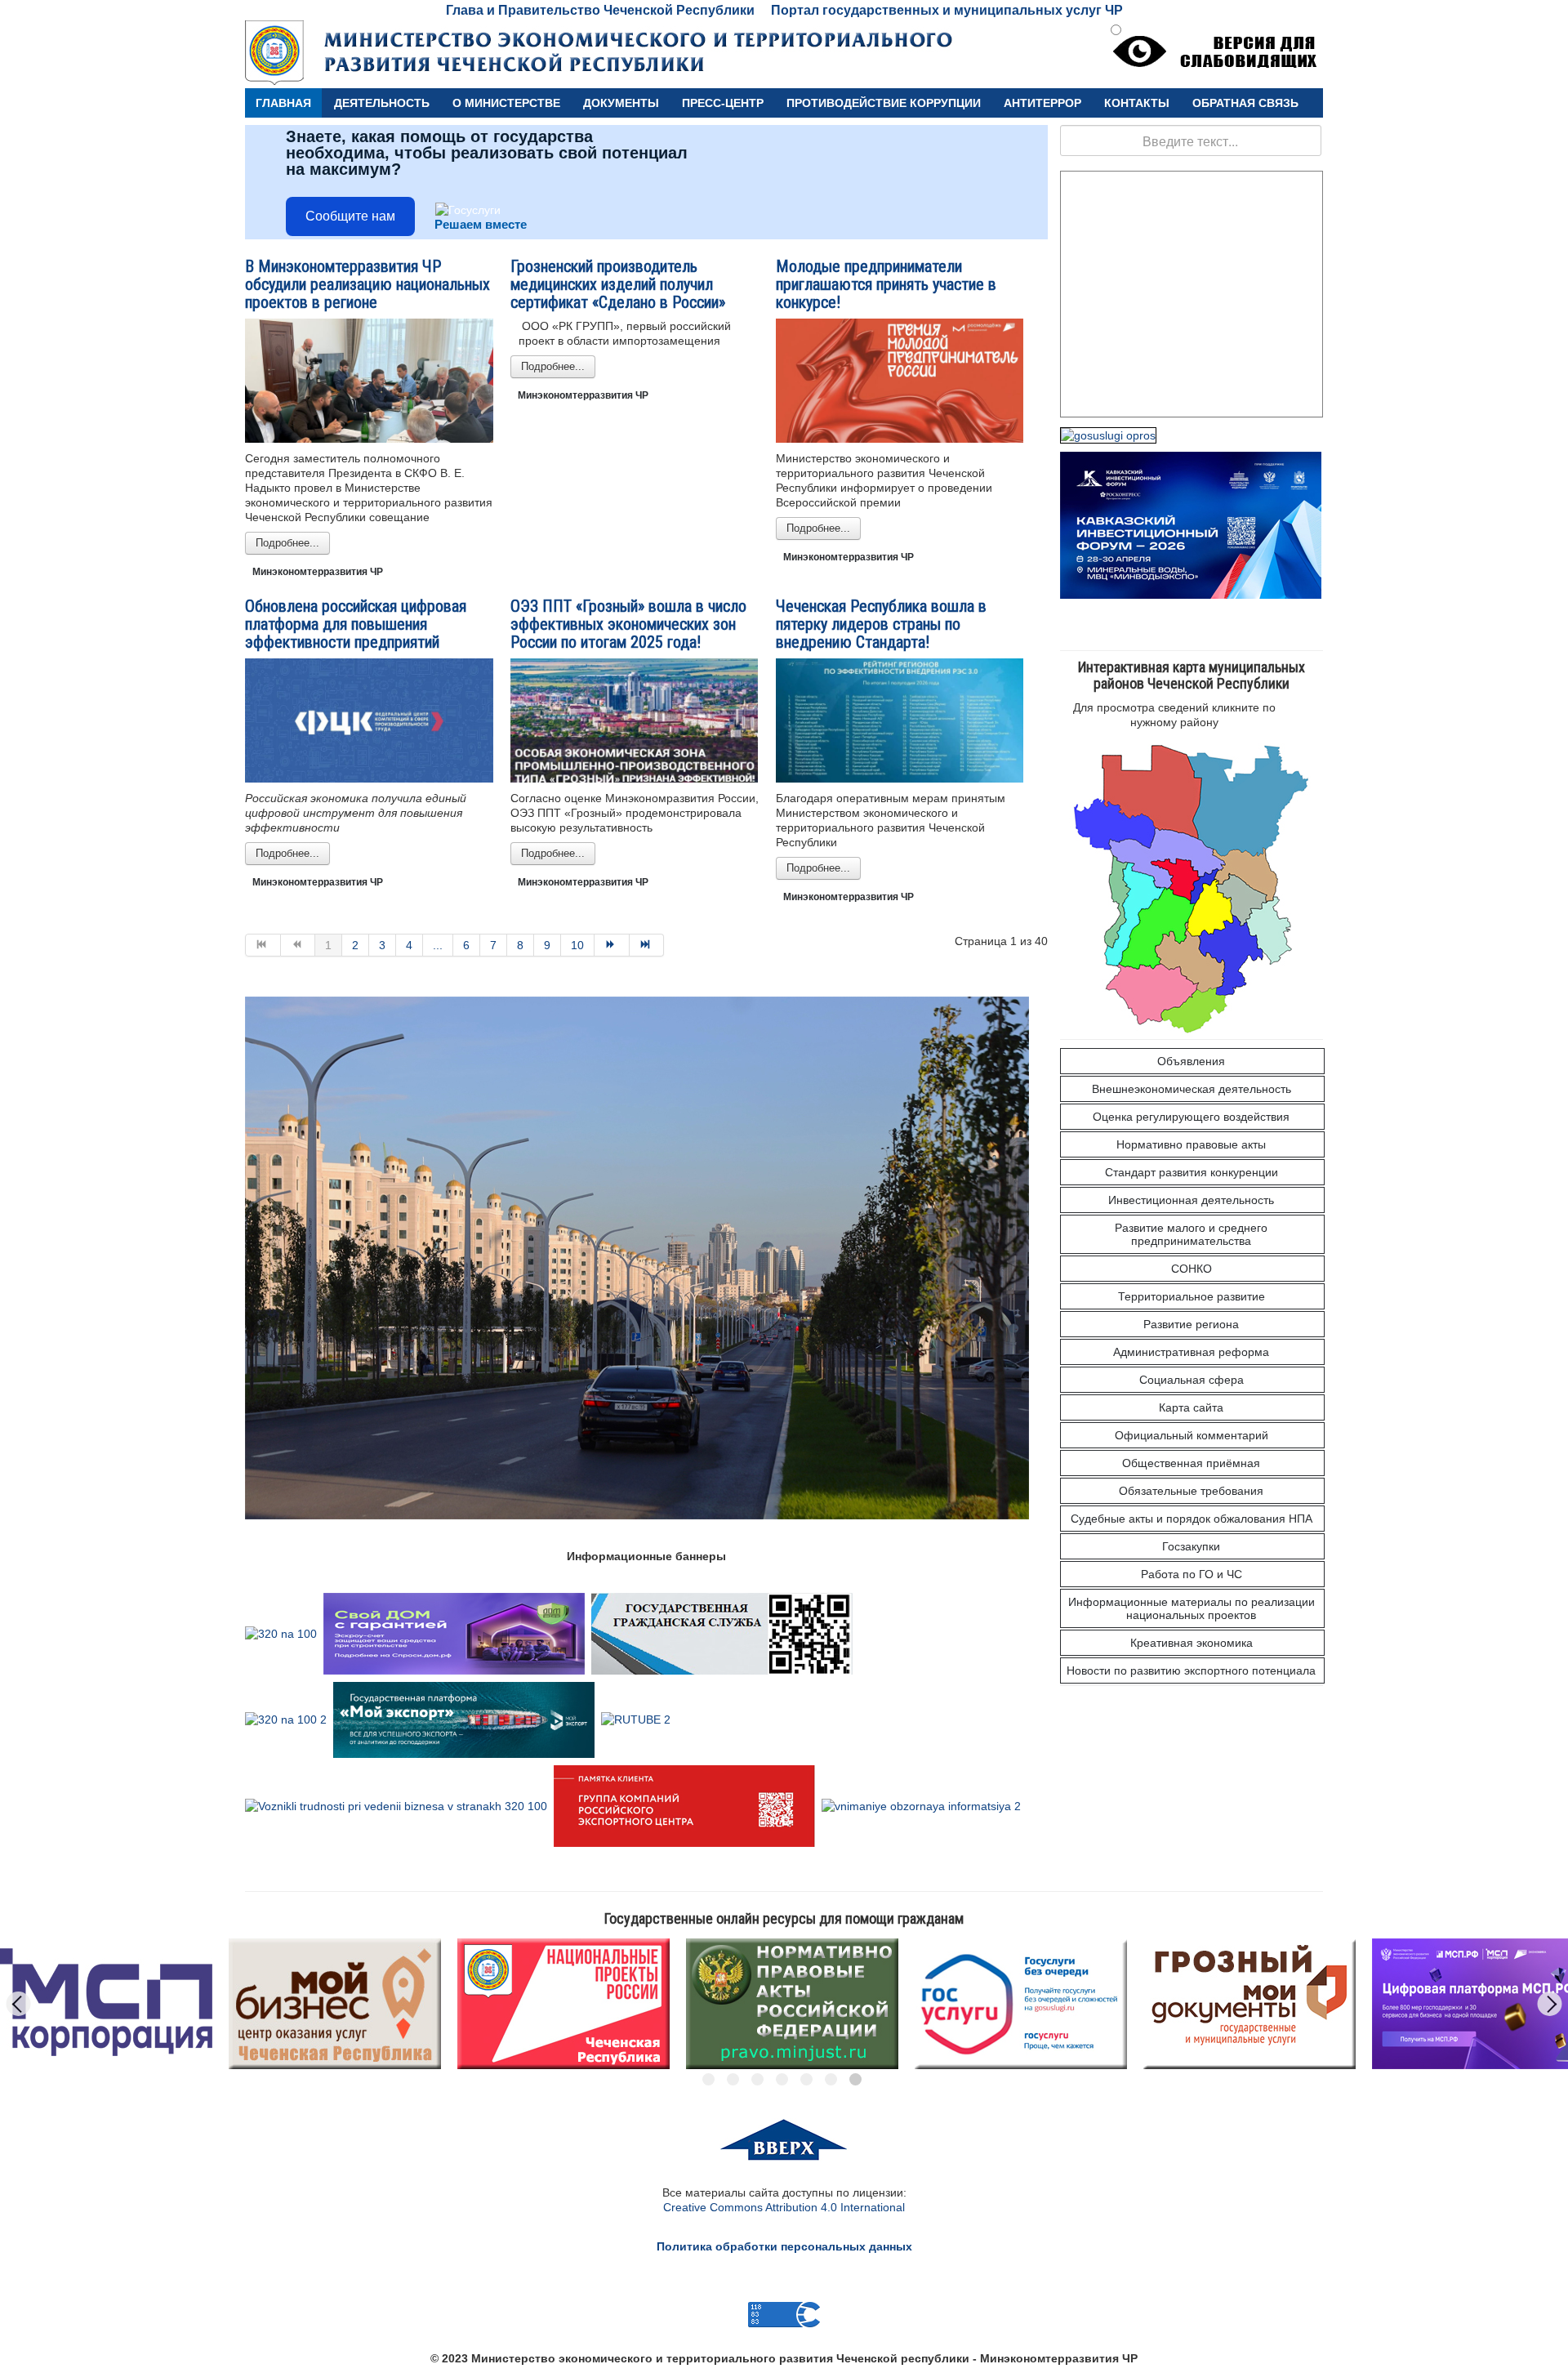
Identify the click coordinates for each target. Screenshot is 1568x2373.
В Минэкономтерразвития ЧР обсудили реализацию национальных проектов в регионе (367, 284)
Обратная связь (1245, 103)
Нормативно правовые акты (1191, 1144)
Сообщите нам (350, 216)
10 (577, 945)
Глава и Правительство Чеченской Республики (600, 10)
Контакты (1137, 103)
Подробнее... (287, 543)
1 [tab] (708, 2079)
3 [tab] (757, 2079)
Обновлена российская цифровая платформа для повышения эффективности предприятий (356, 624)
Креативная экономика (1192, 1643)
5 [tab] (806, 2079)
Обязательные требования (1191, 1491)
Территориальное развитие (1192, 1296)
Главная (283, 103)
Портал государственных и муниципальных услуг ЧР (947, 10)
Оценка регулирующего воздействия (1191, 1117)
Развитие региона (1191, 1324)
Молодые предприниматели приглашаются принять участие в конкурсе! (886, 284)
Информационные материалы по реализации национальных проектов (1192, 1608)
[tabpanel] (335, 2004)
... (438, 945)
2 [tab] (733, 2079)
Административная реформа (1191, 1352)
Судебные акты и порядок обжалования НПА (1192, 1519)
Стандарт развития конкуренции (1192, 1172)
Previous (19, 2004)
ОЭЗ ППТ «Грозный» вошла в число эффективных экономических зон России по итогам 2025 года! (628, 624)
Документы (621, 103)
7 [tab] (855, 2079)
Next (1550, 2004)
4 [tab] (782, 2079)
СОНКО (1192, 1269)
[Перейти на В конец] (647, 945)
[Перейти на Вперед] (612, 945)
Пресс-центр (723, 103)
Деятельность (382, 103)
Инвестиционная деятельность (1191, 1200)
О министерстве (506, 103)
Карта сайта (1191, 1407)
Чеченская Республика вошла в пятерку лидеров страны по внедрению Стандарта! (881, 624)
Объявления (1191, 1061)
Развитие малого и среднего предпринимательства (1191, 1234)
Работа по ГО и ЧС (1192, 1574)
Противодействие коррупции (884, 103)
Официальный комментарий (1192, 1435)
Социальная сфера (1192, 1380)
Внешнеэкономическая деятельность (1192, 1089)
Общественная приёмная (1191, 1463)
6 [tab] (831, 2079)
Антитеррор (1042, 103)
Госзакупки (1191, 1546)
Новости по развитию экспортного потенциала (1191, 1670)
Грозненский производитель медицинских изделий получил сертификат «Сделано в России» (618, 284)
